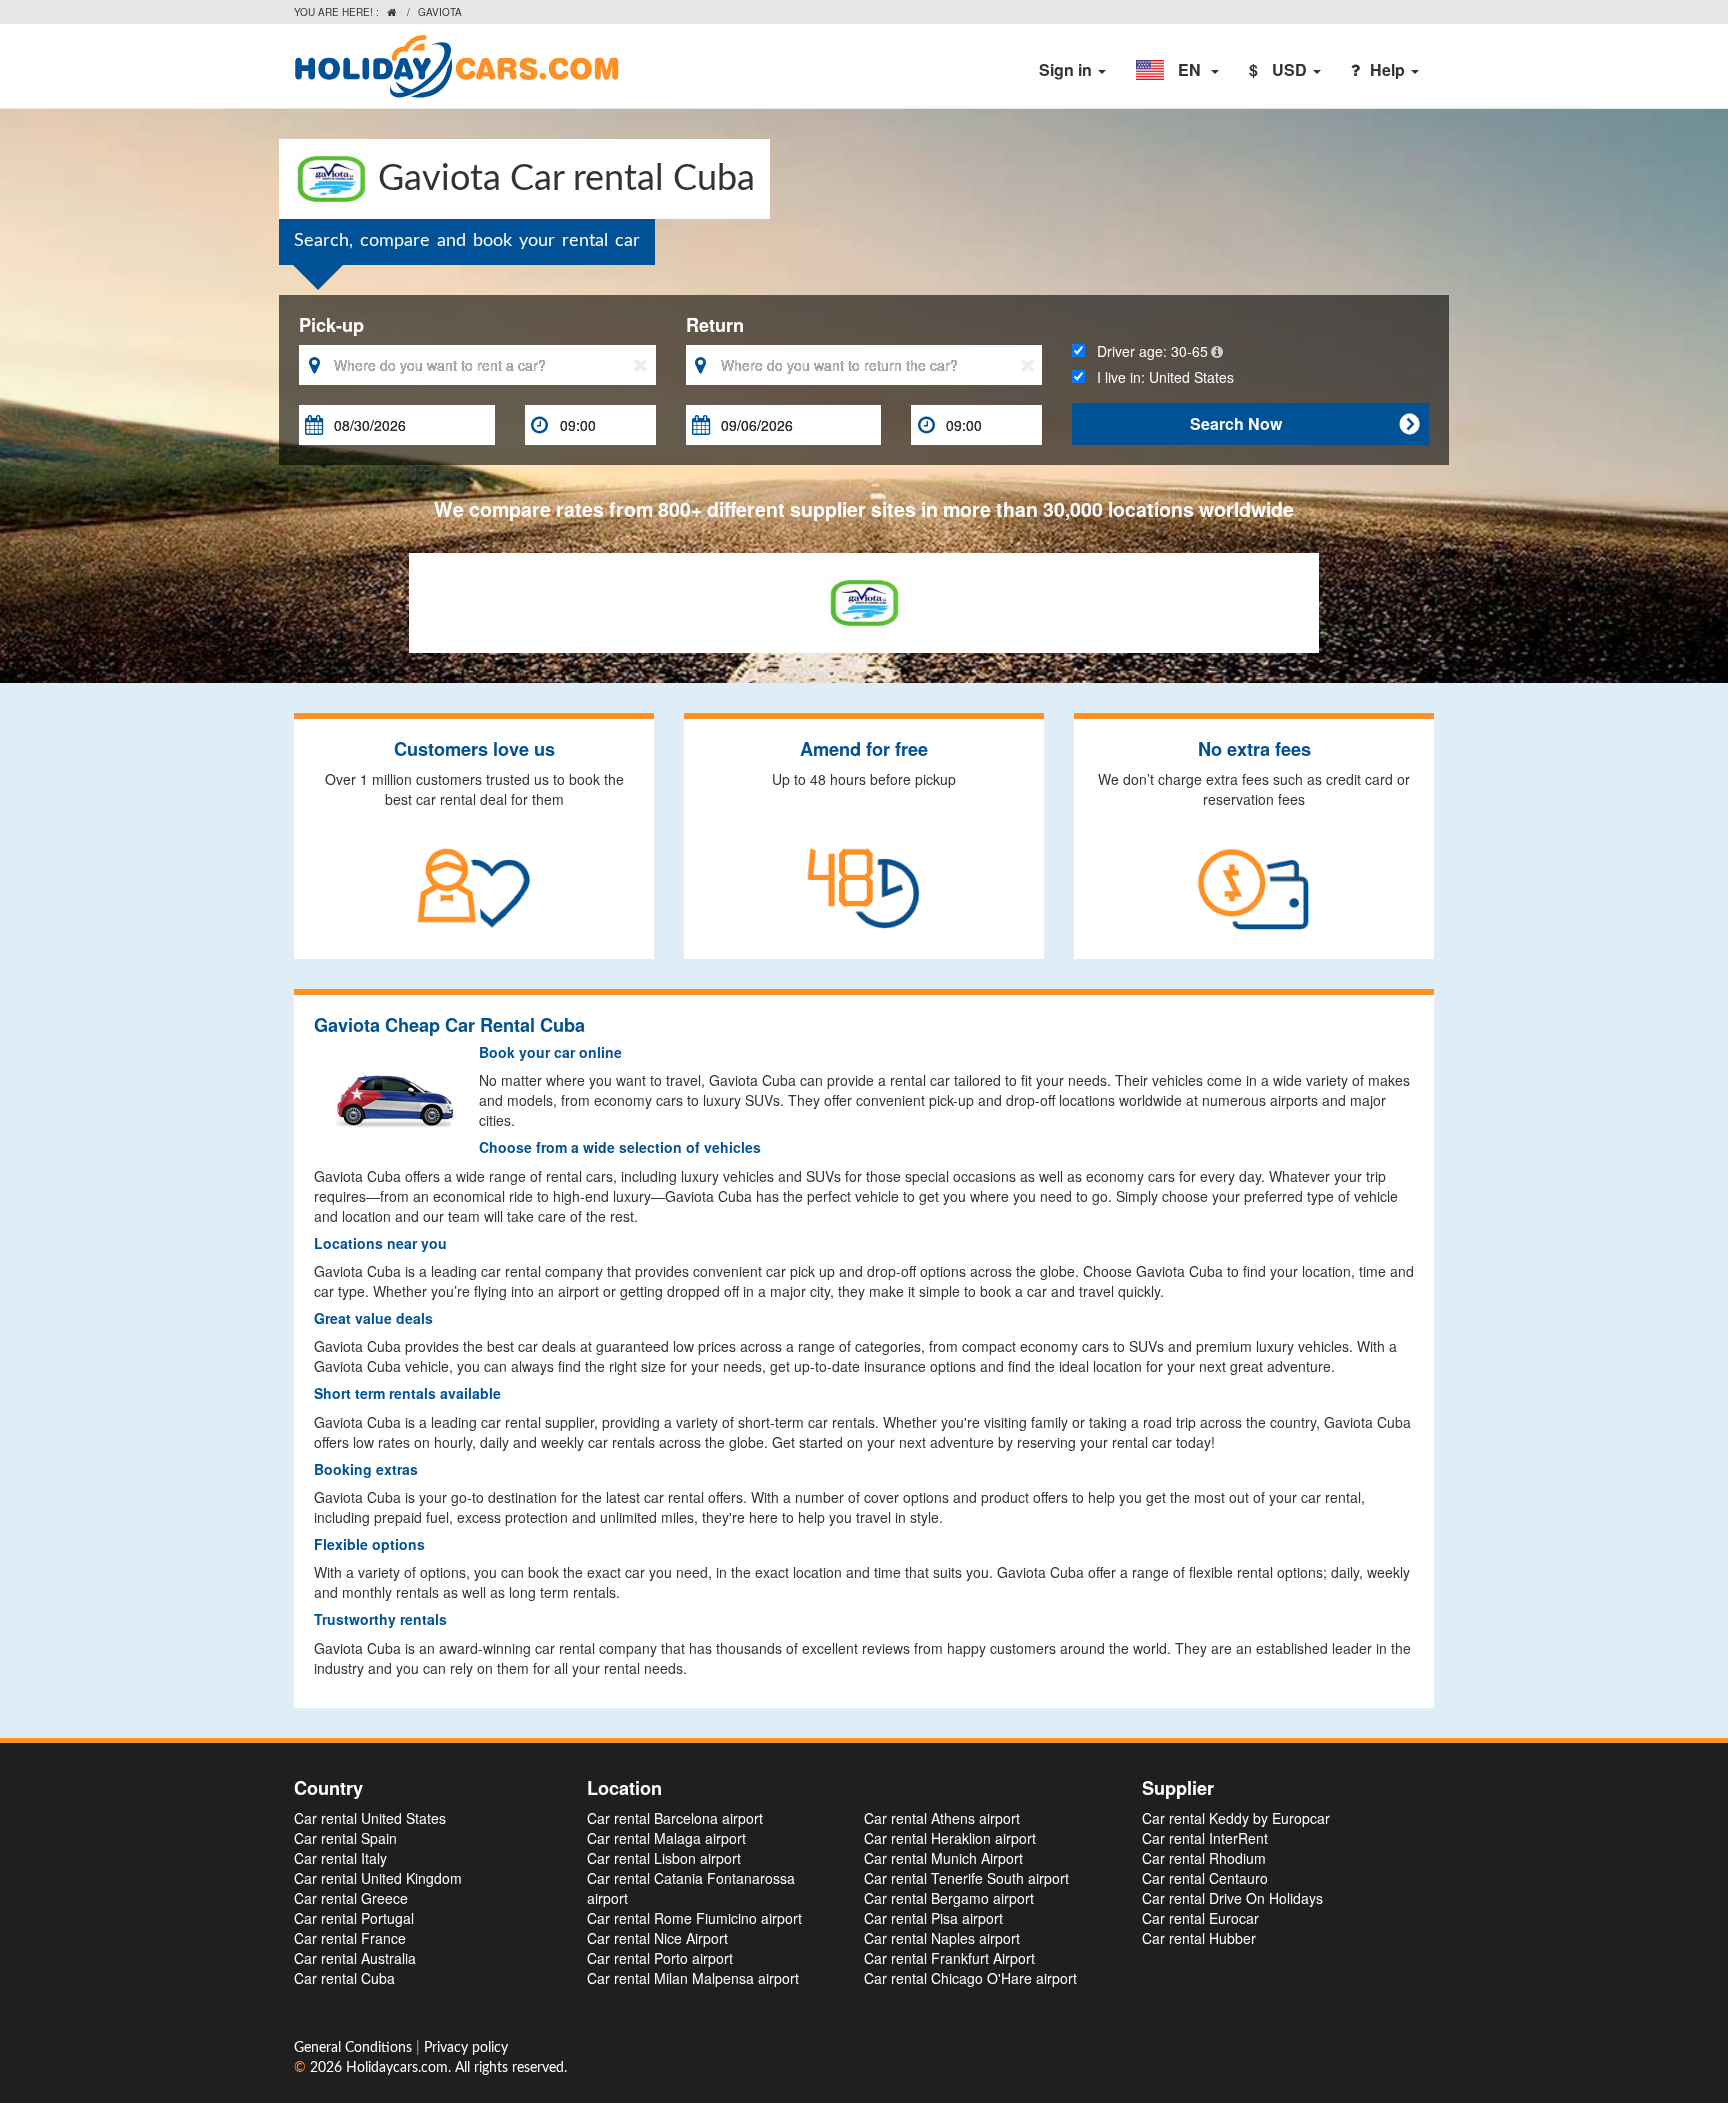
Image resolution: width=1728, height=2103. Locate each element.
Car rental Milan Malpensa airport (693, 1978)
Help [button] (1389, 69)
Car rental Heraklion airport (950, 1838)
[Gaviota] (864, 600)
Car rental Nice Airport (657, 1938)
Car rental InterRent (1205, 1838)
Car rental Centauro (1205, 1878)
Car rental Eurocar (1200, 1918)
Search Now (1304, 423)
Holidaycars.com (397, 2068)
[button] (1177, 70)
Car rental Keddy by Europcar (1236, 1818)
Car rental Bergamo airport (949, 1898)
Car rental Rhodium (1204, 1858)
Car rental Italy (340, 1858)
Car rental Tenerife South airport (966, 1878)
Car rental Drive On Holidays (1232, 1898)
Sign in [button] (1067, 69)
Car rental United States (370, 1818)
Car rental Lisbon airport (664, 1858)
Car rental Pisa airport (933, 1918)
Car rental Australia (355, 1958)
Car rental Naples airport (942, 1938)
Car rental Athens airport (942, 1818)
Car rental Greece (351, 1898)
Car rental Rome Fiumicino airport (694, 1918)
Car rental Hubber (1199, 1938)
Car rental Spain (345, 1838)
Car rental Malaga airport (666, 1838)
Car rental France (350, 1938)
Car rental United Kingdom (378, 1878)
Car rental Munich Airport (943, 1858)
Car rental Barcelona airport (675, 1818)
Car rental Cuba (344, 1978)
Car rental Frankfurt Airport (949, 1958)
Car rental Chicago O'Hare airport (970, 1978)
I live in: (1159, 377)
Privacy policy (466, 2048)
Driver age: (1146, 351)
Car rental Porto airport (660, 1958)
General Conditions (355, 2048)
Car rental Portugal (354, 1918)
